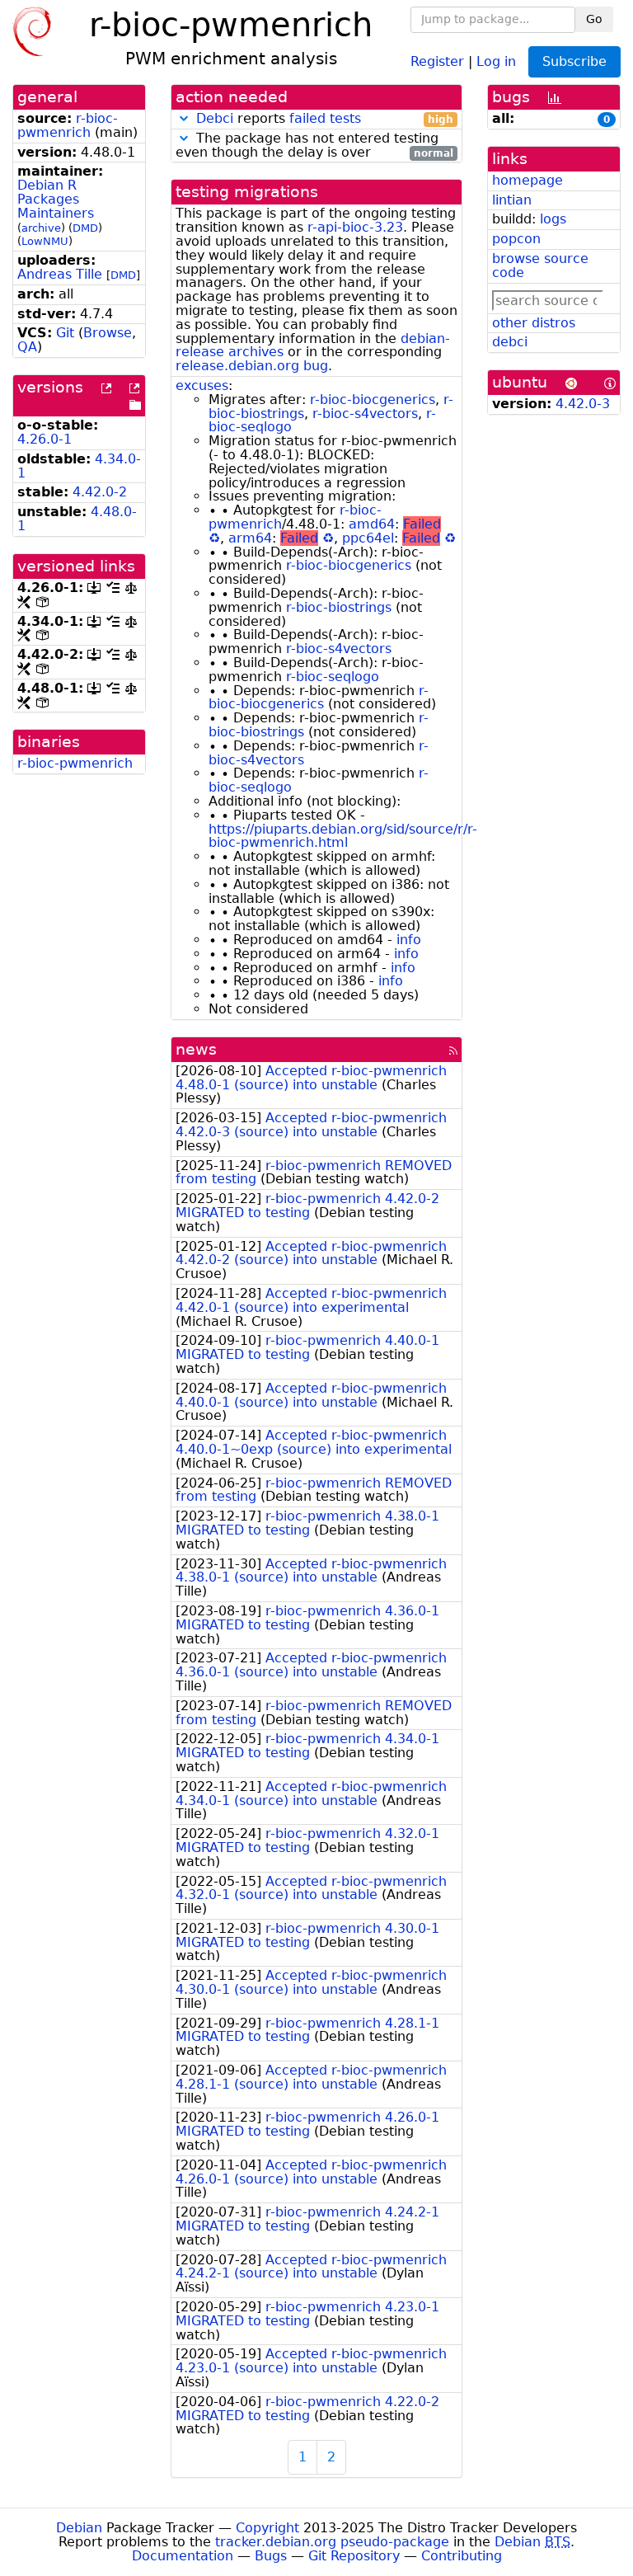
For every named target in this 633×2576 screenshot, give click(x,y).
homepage (527, 180)
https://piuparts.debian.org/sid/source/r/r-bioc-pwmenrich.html (343, 836)
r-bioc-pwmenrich (68, 125)
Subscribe (574, 61)
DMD (85, 228)
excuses (202, 385)
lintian (512, 200)
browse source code (540, 266)
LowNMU (45, 241)
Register (437, 61)
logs (553, 219)
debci (510, 342)
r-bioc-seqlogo (333, 677)
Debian (79, 2528)
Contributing (462, 2556)
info (409, 940)
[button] (184, 118)
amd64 (372, 524)
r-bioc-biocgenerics (373, 400)
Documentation (183, 2556)
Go (594, 19)
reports (325, 119)
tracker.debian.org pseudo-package (332, 2542)
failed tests (325, 118)
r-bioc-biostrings (339, 607)
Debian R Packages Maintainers (56, 199)
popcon (516, 239)
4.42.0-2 (100, 492)
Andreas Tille (60, 274)
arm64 (250, 538)
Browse (108, 333)
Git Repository (354, 2556)
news (196, 1049)
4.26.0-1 (45, 439)
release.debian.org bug (252, 366)
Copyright (267, 2528)
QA (27, 347)
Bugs (271, 2556)
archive (41, 228)
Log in (496, 61)
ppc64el (368, 538)
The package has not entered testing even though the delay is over (314, 146)
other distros (534, 323)
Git (65, 333)
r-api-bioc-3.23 (355, 227)
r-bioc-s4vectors (365, 414)
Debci (215, 118)
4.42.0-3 (583, 404)
